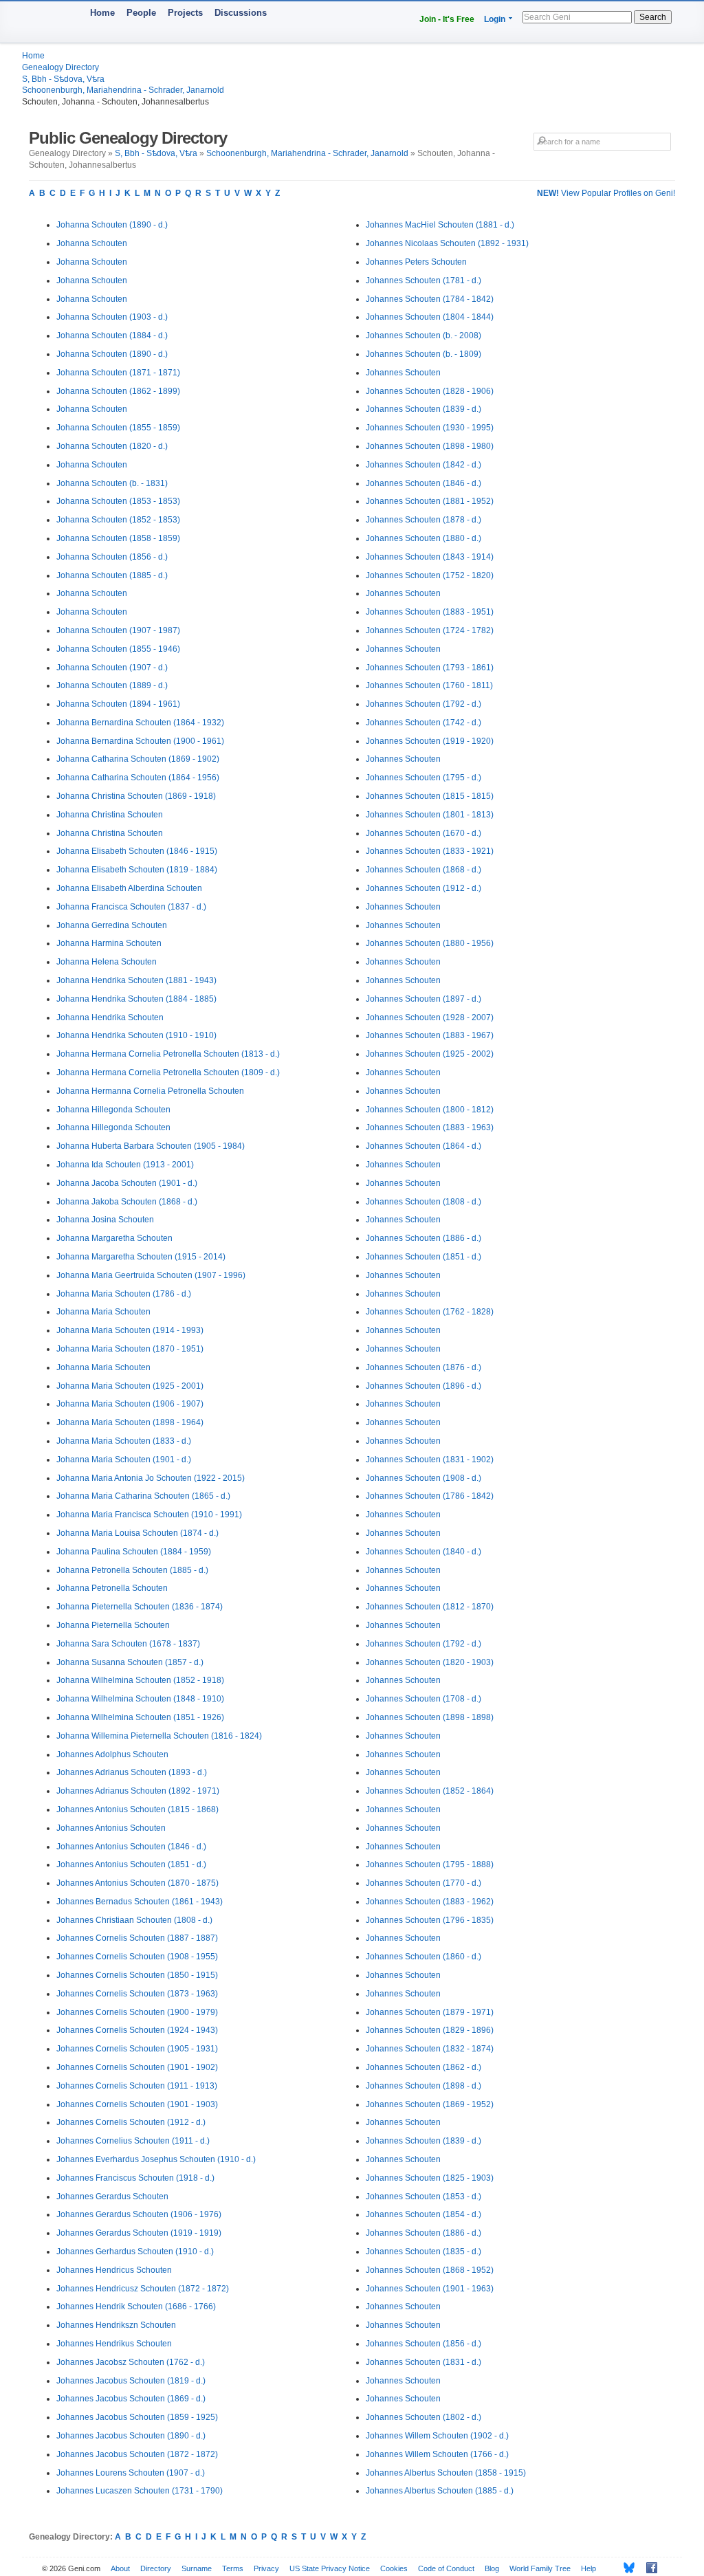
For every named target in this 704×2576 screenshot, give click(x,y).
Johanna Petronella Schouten (112, 1588)
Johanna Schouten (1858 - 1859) (118, 538)
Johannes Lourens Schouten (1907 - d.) (131, 2473)
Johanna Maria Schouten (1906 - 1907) (130, 1404)
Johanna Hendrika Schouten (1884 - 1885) (136, 999)
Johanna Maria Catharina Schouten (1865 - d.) (143, 1496)
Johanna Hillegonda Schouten (113, 1110)
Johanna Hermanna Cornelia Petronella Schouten (150, 1091)
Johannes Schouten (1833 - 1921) (430, 851)
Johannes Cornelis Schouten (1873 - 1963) (137, 1994)
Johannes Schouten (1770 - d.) (423, 1883)
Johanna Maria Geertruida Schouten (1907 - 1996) (151, 1275)
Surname (197, 2568)
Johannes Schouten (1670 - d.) (423, 833)
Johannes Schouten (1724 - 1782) (430, 630)
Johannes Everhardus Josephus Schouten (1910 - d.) (156, 2159)
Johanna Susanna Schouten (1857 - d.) (130, 1662)
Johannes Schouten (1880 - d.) (423, 538)
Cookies (394, 2568)
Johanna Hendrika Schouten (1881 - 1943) (136, 980)
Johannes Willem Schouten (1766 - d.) (437, 2454)
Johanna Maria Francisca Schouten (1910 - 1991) (149, 1515)
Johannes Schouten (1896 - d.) (423, 1386)
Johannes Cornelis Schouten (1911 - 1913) (137, 2086)
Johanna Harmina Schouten (109, 943)
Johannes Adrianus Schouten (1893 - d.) (132, 1772)
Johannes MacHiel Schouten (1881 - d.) (440, 225)
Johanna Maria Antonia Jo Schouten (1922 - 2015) (151, 1478)
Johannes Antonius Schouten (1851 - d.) (131, 1864)
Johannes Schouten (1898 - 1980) (430, 446)
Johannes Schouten (403, 373)
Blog (492, 2568)
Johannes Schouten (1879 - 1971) (430, 2012)
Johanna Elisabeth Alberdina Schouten (129, 888)
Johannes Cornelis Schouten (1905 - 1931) (137, 2049)
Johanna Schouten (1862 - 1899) (118, 391)
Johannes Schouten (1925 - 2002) (430, 1054)
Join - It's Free (447, 19)
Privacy (266, 2568)
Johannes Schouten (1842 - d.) (423, 465)
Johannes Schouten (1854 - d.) (423, 2214)
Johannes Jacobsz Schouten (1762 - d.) (131, 2362)
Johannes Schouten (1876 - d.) (423, 1367)
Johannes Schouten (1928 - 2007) (430, 1017)
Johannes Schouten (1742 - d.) (423, 723)
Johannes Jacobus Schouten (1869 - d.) (131, 2399)
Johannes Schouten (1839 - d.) (423, 409)
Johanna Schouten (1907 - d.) (112, 668)
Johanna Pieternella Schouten (113, 1625)
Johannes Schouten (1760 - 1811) (429, 685)
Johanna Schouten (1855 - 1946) (118, 649)
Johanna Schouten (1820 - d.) (112, 446)
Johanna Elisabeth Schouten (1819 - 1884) (137, 870)
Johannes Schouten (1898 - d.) (423, 2086)
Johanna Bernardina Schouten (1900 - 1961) (140, 741)
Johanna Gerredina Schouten (112, 925)
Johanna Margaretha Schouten (114, 1238)
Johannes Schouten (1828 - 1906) (430, 391)
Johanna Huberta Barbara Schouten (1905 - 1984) (151, 1146)
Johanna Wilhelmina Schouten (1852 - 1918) (140, 1680)
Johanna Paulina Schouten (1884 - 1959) (134, 1552)
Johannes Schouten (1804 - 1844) (430, 317)
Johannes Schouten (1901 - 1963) (430, 2289)
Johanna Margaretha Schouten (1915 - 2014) (141, 1257)
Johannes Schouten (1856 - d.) (423, 2344)
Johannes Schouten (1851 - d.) (423, 1257)
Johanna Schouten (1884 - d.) (112, 335)
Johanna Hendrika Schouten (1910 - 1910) (136, 1035)
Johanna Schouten (92, 243)
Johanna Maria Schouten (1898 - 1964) (130, 1422)
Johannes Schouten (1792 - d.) (423, 704)
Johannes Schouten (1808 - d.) (423, 1202)
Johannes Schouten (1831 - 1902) (430, 1460)
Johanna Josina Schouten (105, 1220)
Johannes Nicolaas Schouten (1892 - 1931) (447, 243)
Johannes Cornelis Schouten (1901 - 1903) (137, 2104)
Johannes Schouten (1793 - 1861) (430, 668)
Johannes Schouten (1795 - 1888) (430, 1864)
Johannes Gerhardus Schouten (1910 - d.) (135, 2252)
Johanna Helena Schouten (107, 962)
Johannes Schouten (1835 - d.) (423, 2252)
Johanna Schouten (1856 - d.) (112, 557)
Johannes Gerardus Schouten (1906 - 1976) (139, 2214)
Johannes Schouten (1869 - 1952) (430, 2104)
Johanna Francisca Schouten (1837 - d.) (131, 907)
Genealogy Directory (60, 67)
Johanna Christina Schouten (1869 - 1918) (136, 796)
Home (102, 13)
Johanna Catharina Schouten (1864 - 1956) (138, 778)
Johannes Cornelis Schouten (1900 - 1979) (137, 2012)
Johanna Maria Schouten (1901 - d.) (124, 1460)
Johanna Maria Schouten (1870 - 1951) (130, 1349)
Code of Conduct (446, 2568)
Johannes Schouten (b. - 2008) (423, 335)
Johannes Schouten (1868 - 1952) (430, 2270)
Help (588, 2568)
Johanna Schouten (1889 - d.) (112, 685)
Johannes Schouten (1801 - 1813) (430, 815)
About (120, 2568)
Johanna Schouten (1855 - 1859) (118, 428)
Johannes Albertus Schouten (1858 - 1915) (446, 2473)
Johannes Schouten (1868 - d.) (423, 870)
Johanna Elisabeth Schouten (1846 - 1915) (137, 851)
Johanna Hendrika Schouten (110, 1017)
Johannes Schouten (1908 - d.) (423, 1478)
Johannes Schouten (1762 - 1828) (430, 1312)
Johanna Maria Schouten (103, 1312)
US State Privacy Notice (330, 2568)
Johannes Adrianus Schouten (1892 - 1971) (138, 1791)
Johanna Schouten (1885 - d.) (112, 575)
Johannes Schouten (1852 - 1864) (430, 1791)
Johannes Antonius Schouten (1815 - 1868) (137, 1809)
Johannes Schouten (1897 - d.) (423, 999)
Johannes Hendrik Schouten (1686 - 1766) (136, 2307)
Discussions (241, 13)
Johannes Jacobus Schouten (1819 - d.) (131, 2381)
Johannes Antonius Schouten (111, 1828)
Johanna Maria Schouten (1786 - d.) (124, 1294)
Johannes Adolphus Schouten (112, 1754)
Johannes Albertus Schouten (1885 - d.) (440, 2491)
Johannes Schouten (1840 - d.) (423, 1552)
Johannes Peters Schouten (416, 262)
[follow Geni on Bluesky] (625, 2568)
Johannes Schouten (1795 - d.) (423, 778)
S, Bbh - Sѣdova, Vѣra (63, 79)
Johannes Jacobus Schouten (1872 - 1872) (137, 2454)
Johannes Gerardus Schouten (112, 2197)
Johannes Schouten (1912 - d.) (423, 888)
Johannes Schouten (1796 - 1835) (430, 1920)
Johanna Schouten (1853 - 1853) (118, 501)
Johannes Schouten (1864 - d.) (423, 1146)
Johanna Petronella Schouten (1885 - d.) (132, 1570)
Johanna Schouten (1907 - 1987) (118, 630)
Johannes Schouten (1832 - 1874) (430, 2049)
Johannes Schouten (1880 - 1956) (430, 943)
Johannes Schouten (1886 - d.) (423, 1238)
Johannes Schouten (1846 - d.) (423, 483)
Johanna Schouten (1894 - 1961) (118, 704)
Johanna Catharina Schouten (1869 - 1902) (138, 759)
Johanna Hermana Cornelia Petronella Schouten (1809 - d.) (168, 1072)
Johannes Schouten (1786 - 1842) (430, 1496)
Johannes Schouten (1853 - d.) (423, 2197)
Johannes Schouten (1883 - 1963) (430, 1127)
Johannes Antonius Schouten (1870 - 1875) (137, 1883)
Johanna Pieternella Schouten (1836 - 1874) (140, 1607)
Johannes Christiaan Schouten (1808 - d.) (134, 1920)
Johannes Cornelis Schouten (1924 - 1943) (137, 2030)
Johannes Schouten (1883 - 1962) (430, 1902)
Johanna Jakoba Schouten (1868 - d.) (127, 1202)
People (141, 13)
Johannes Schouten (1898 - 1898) (430, 1717)
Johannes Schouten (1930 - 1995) (430, 428)
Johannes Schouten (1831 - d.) (423, 2362)
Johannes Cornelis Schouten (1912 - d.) (131, 2122)
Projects (185, 13)
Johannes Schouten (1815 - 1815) (430, 796)
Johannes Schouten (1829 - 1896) (430, 2030)
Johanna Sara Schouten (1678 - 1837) (128, 1644)
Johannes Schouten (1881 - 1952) (430, 501)
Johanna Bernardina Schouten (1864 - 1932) (140, 723)
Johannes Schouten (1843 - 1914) (430, 557)
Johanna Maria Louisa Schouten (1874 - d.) (137, 1533)
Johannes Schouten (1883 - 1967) (430, 1035)
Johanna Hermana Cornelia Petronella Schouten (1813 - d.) (168, 1054)
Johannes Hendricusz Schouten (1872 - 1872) (143, 2289)
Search (653, 17)
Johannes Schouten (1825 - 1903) (430, 2178)
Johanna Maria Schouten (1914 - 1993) (130, 1330)
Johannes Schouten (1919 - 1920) (430, 741)
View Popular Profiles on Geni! (606, 193)
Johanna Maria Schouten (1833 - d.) (124, 1441)
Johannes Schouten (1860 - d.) (423, 1957)
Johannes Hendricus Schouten (114, 2270)
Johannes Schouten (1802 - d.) (423, 2417)
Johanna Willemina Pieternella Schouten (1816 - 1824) (159, 1736)
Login (495, 19)
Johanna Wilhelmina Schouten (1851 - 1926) (140, 1717)
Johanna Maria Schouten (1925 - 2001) (130, 1386)
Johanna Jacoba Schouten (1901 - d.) (127, 1183)
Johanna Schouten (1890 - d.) (112, 225)
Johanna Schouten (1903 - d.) (112, 317)
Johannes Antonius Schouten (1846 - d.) (131, 1847)
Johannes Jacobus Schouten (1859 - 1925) (137, 2417)
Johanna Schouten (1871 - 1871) (118, 373)
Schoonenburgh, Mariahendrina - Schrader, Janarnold (123, 90)
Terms (233, 2568)
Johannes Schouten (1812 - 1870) (430, 1607)
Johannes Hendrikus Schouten (114, 2344)
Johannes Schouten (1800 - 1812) (430, 1110)
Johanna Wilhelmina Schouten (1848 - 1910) (140, 1699)
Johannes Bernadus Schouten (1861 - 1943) (140, 1902)
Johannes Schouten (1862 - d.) (423, 2067)
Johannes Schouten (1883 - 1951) (430, 612)
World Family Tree (540, 2568)
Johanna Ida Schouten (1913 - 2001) (125, 1165)
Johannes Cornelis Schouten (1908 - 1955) (137, 1957)
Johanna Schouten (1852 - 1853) (118, 520)
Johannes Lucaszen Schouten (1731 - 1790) (140, 2491)
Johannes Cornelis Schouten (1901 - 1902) (137, 2067)
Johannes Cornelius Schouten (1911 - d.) (133, 2141)
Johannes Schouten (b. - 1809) (423, 354)
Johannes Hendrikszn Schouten (116, 2325)
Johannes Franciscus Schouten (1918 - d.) (135, 2178)
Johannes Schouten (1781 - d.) (423, 280)
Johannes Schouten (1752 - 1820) (430, 575)
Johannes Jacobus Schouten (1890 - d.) (131, 2436)
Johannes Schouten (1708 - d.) (423, 1699)
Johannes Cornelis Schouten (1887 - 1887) (137, 1938)
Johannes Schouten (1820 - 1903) (430, 1662)
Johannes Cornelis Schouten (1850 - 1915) (137, 1975)
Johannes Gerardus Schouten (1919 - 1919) (139, 2233)
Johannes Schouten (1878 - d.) (423, 520)
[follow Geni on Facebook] (648, 2568)
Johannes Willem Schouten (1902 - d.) (437, 2436)
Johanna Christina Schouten (110, 815)
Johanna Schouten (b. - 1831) (112, 483)
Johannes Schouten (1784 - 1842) (430, 299)
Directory (156, 2568)
